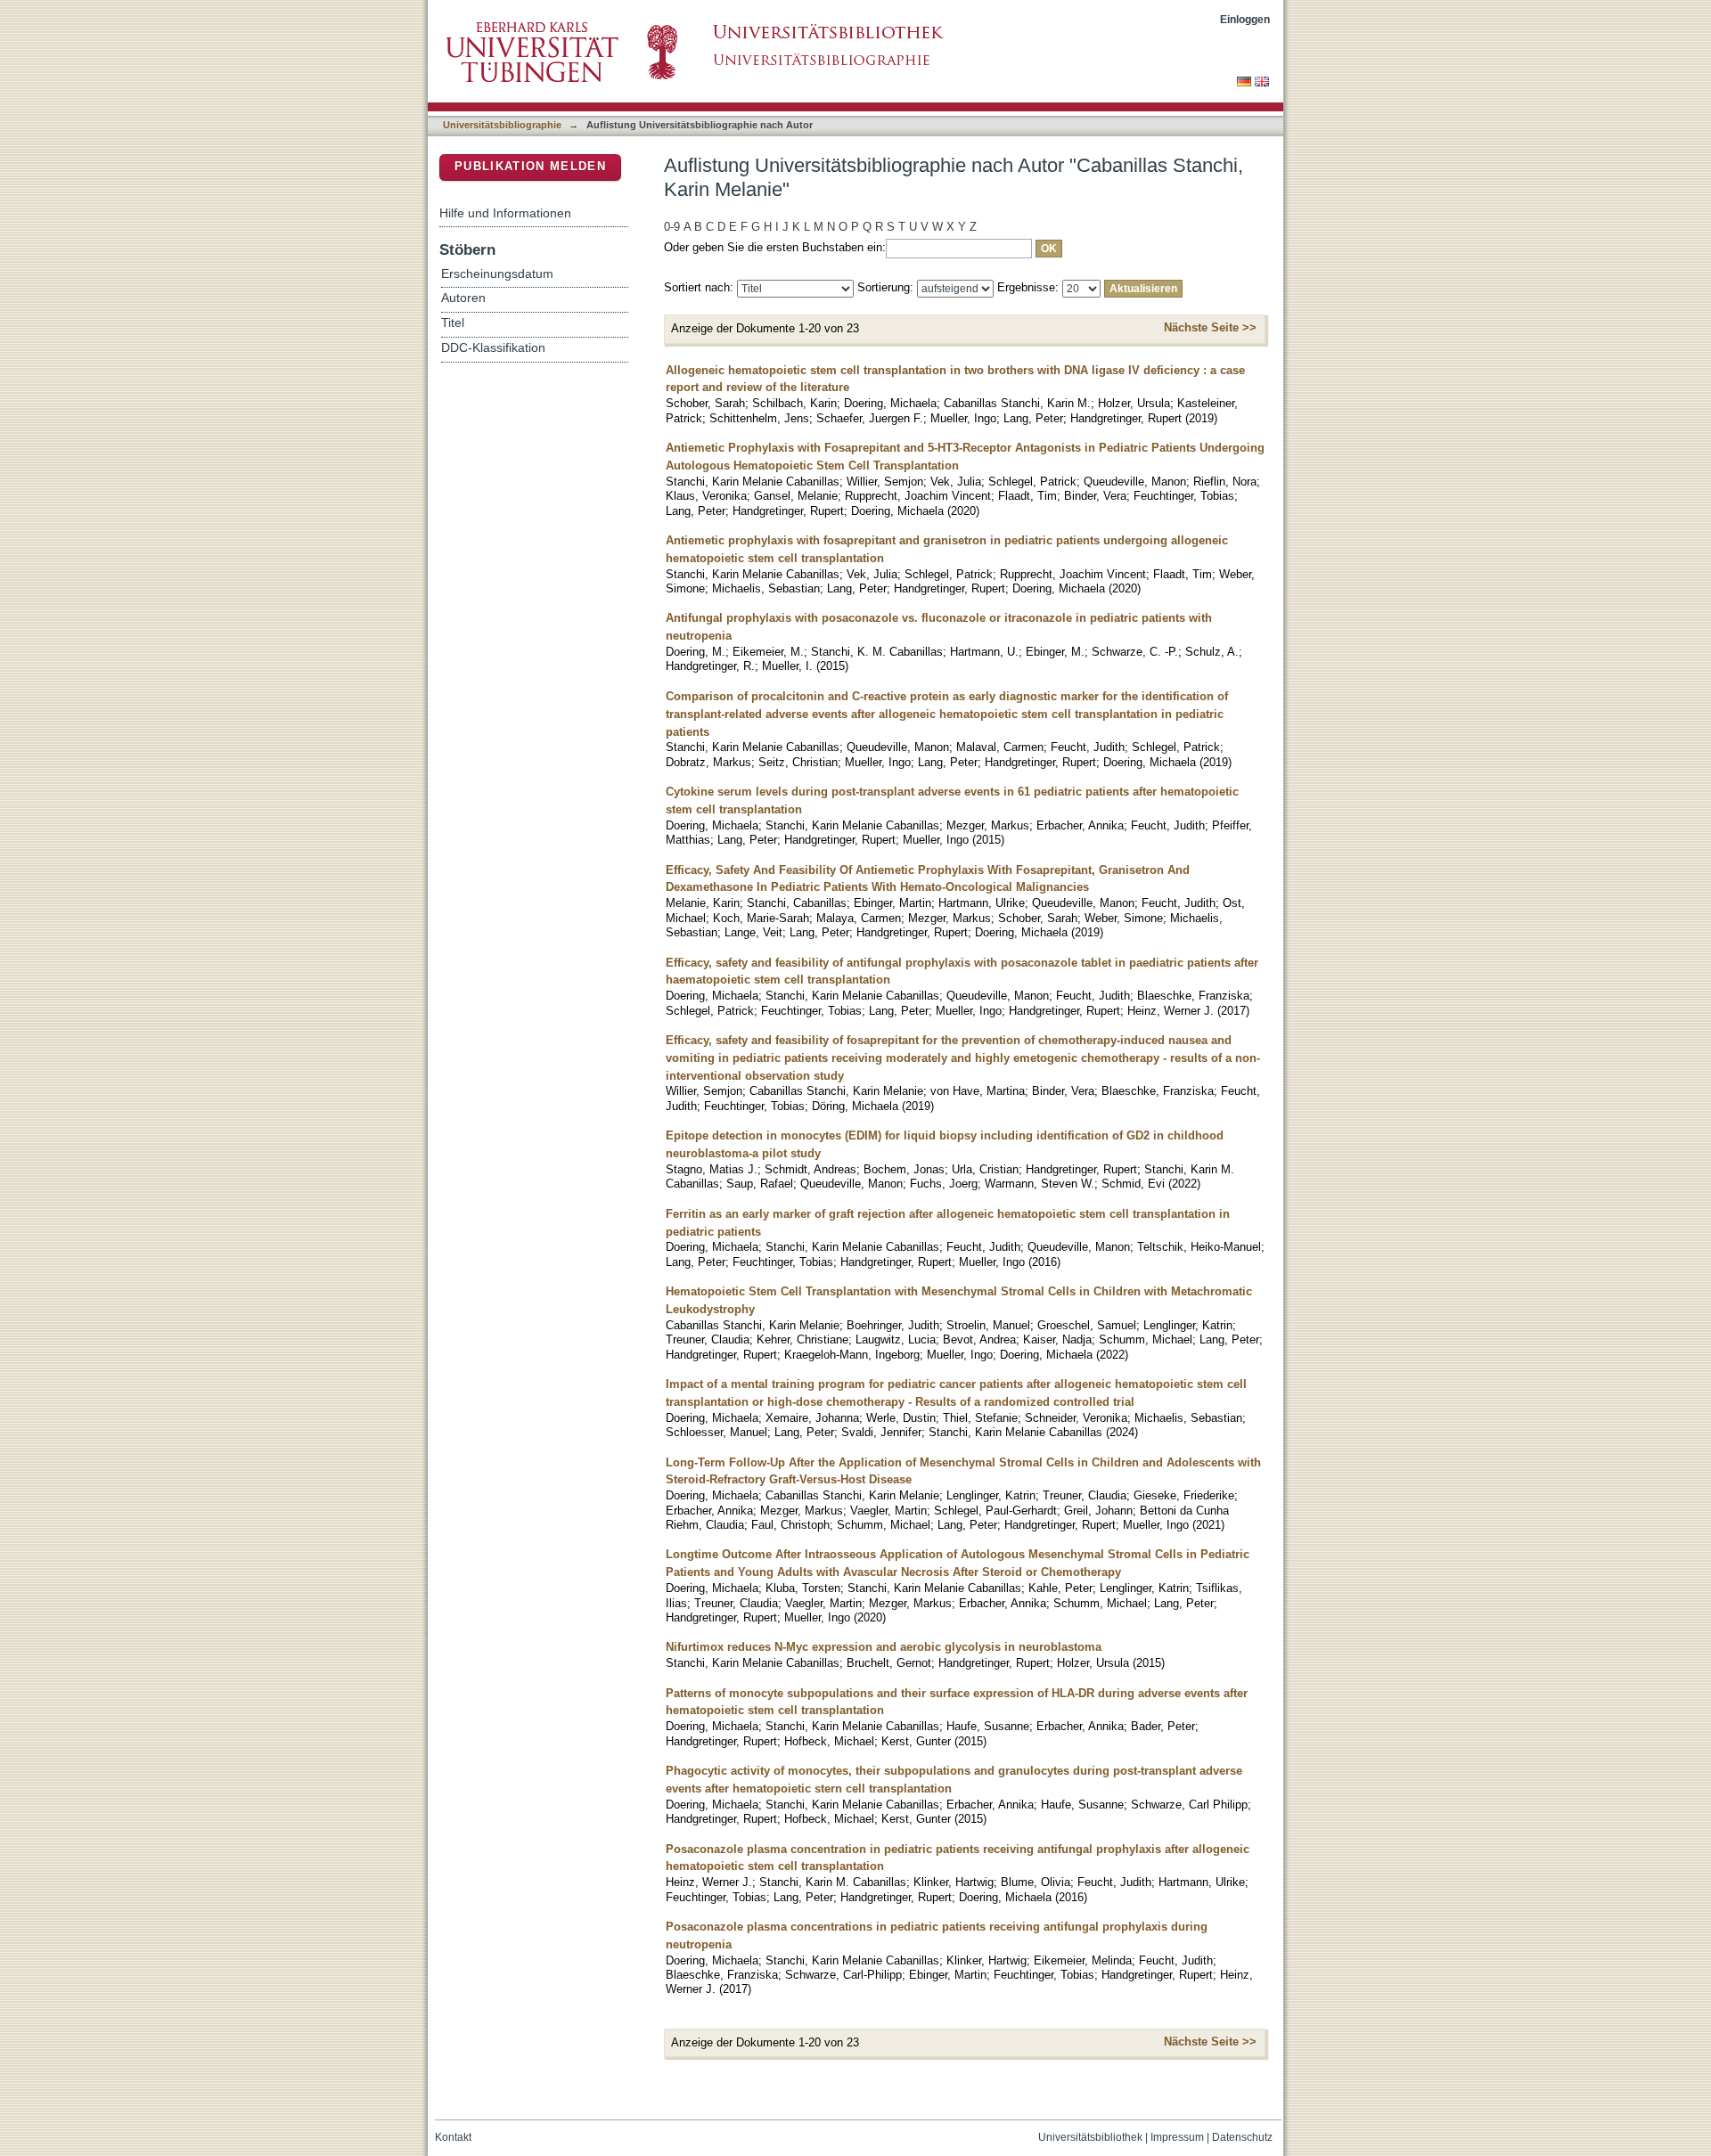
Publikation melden (530, 166)
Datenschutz (1242, 2137)
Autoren (463, 298)
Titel (453, 323)
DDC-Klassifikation (493, 348)
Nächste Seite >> (1210, 327)
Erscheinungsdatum (497, 274)
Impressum (1177, 2137)
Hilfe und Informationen (505, 213)
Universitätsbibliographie (502, 125)
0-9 (672, 227)
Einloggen (1245, 19)
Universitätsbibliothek (1090, 2137)
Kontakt (453, 2137)
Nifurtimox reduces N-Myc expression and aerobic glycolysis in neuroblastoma (884, 1647)
